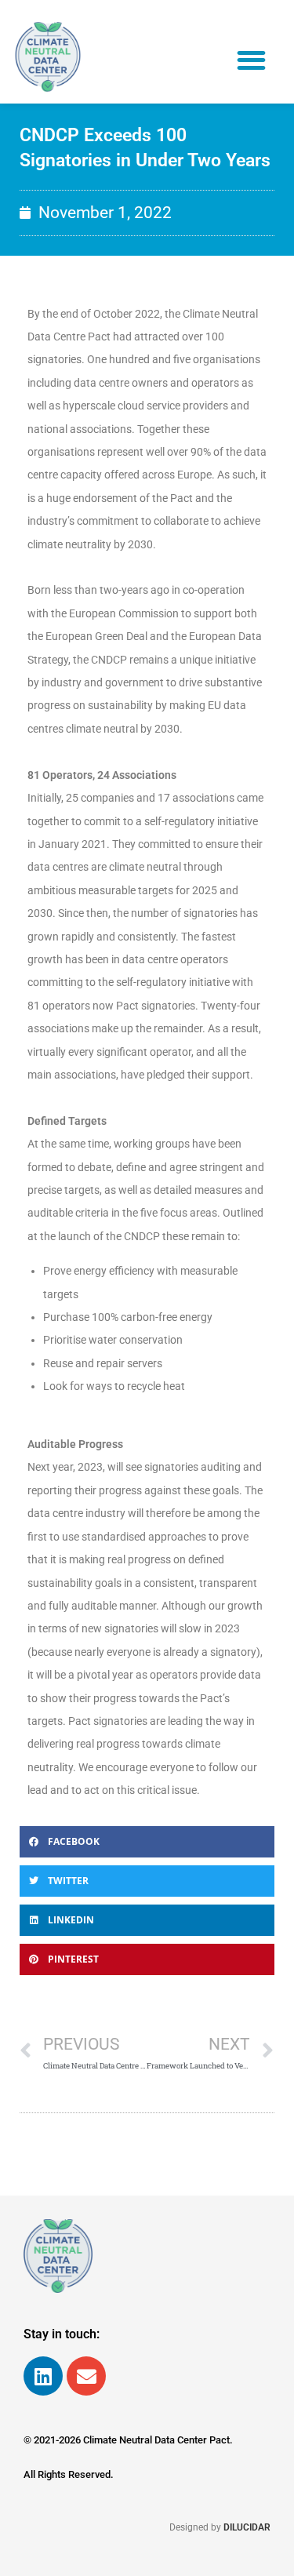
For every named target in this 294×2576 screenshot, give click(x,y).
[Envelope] (86, 2376)
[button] (252, 60)
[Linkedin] (43, 2376)
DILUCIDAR (247, 2527)
